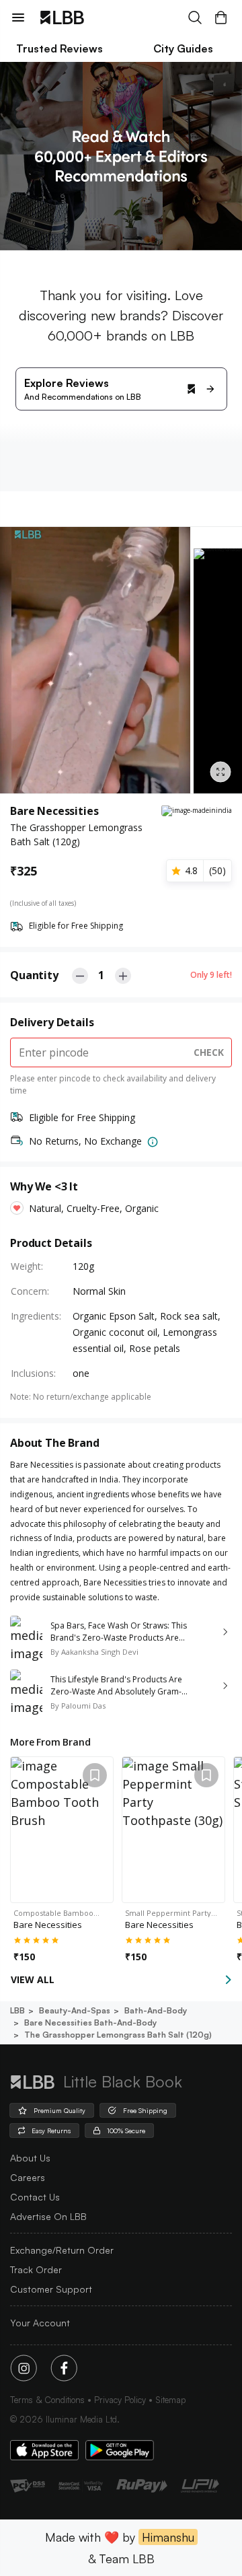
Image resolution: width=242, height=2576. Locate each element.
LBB (17, 2010)
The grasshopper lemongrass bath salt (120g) (118, 2035)
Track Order (36, 2269)
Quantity (34, 975)
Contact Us (35, 2197)
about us (30, 2158)
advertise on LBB (48, 2216)
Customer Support (51, 2289)
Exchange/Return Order (62, 2250)
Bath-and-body (156, 2010)
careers (28, 2177)
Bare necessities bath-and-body (90, 2023)
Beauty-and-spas (75, 2010)
